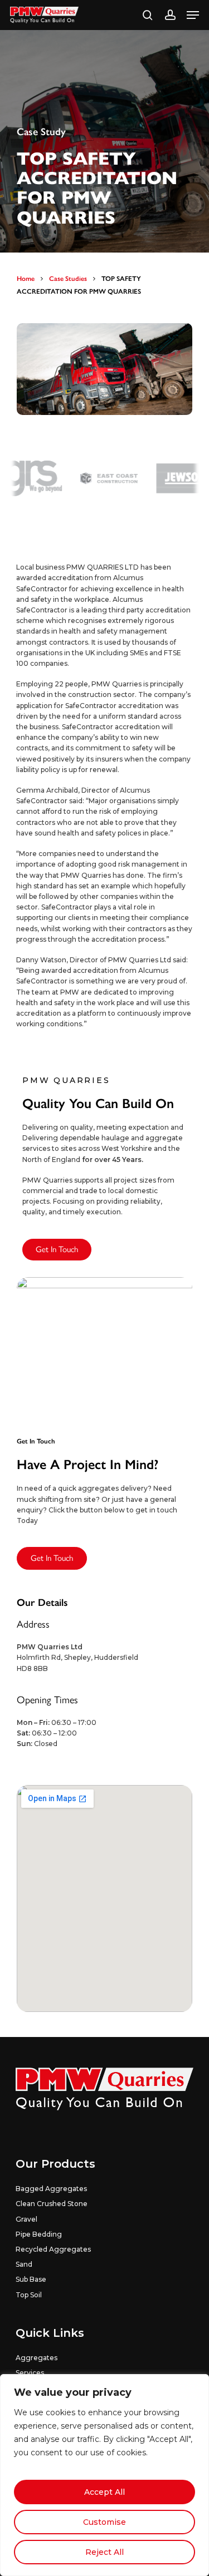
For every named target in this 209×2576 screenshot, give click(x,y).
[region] (104, 2475)
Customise (104, 2522)
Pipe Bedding (39, 2234)
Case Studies (68, 278)
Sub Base (31, 2279)
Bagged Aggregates (51, 2189)
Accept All (104, 2492)
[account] (170, 15)
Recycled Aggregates (53, 2249)
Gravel (26, 2219)
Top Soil (29, 2295)
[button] (193, 15)
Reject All (104, 2552)
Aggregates (37, 2358)
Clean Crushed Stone (52, 2204)
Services (30, 2373)
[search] (148, 15)
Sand (24, 2264)
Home (26, 278)
